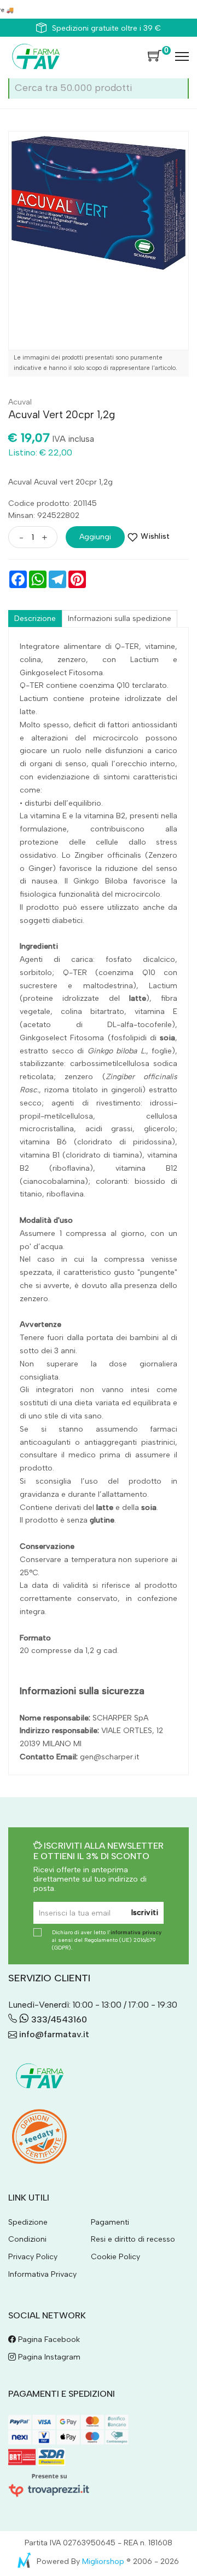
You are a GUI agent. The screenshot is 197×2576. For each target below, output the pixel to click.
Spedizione (28, 2222)
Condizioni (27, 2239)
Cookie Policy (115, 2257)
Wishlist (155, 536)
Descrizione (35, 619)
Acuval (20, 402)
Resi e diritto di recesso (133, 2239)
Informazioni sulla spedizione (120, 619)
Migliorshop (103, 2561)
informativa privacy (136, 1932)
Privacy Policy (33, 2257)
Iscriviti (145, 1913)
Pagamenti (110, 2222)
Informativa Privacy (42, 2274)
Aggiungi (95, 537)
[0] (155, 56)
